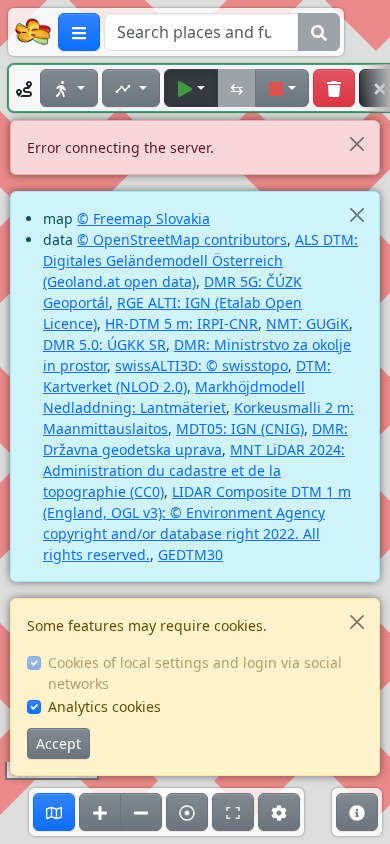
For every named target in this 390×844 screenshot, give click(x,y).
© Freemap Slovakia (143, 218)
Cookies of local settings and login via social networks (195, 673)
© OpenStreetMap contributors (182, 239)
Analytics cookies (104, 706)
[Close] (356, 143)
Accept (58, 743)
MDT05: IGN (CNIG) (240, 428)
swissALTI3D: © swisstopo (201, 365)
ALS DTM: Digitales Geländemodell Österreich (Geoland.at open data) (200, 260)
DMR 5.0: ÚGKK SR (104, 344)
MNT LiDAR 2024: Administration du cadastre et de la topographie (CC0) (194, 470)
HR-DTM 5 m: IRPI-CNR (181, 323)
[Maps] (54, 812)
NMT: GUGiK (307, 323)
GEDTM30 (190, 554)
